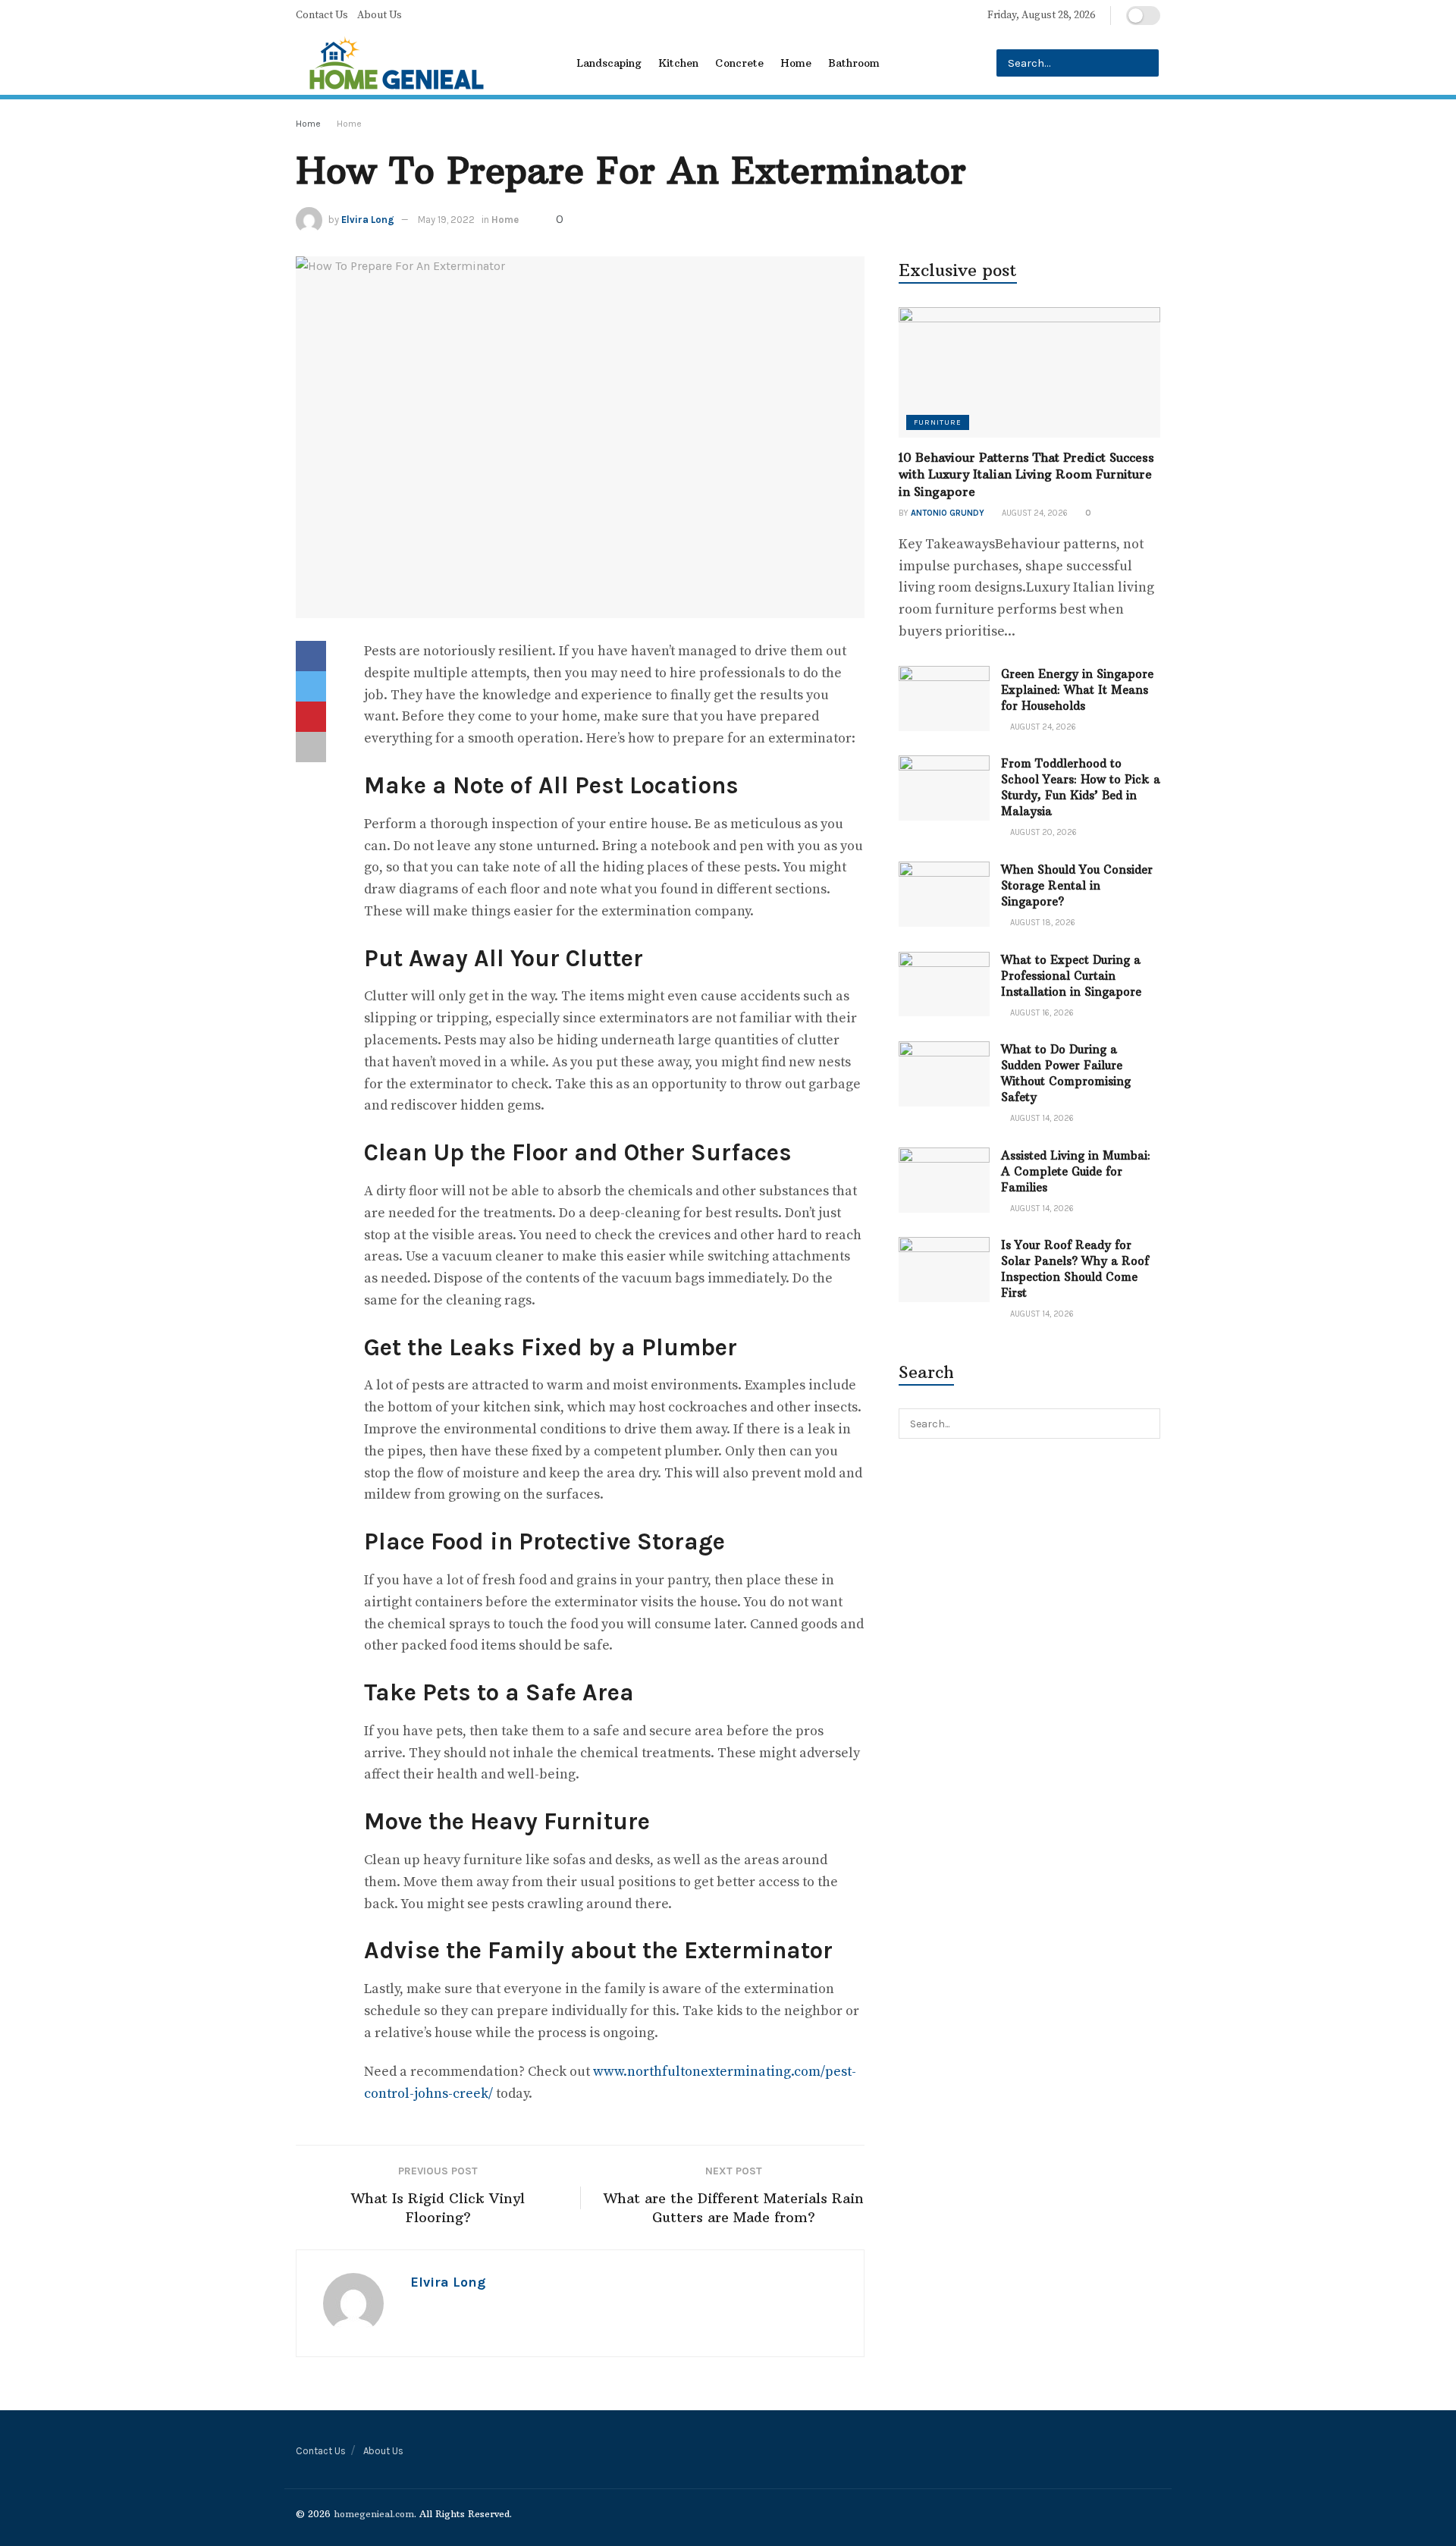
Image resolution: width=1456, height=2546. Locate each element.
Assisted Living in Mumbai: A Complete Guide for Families (1076, 1171)
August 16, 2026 (1041, 1013)
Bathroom (854, 63)
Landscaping (609, 63)
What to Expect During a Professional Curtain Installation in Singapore (1071, 976)
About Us (380, 15)
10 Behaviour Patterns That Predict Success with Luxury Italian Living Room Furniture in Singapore (1026, 474)
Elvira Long (368, 220)
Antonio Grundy (948, 513)
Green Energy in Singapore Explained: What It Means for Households (1077, 690)
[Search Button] (1145, 63)
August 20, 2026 (1042, 832)
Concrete (739, 63)
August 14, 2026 (1041, 1118)
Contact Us (322, 15)
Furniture (938, 422)
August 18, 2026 (1042, 923)
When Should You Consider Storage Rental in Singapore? (1077, 885)
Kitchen (678, 63)
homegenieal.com (374, 2514)
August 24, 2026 (1034, 513)
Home (796, 63)
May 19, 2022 (446, 220)
